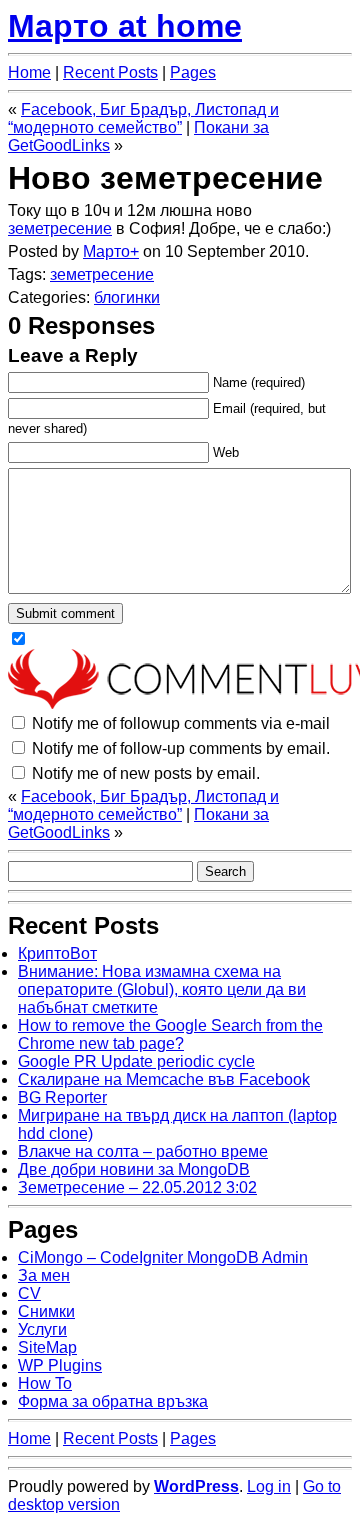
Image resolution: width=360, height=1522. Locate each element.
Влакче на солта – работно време (143, 1151)
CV (29, 1293)
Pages (193, 72)
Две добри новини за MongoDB (134, 1169)
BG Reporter (62, 1097)
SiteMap (47, 1347)
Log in (269, 1486)
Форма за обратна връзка (113, 1401)
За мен (44, 1275)
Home (29, 72)
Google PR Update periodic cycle (136, 1061)
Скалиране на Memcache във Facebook (164, 1079)
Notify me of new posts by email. (146, 773)
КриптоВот (57, 953)
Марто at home (125, 26)
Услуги (42, 1329)
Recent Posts (110, 72)
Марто (106, 251)
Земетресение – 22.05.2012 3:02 (137, 1187)
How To (45, 1383)
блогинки (127, 297)
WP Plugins (60, 1365)
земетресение (60, 228)
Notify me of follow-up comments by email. (181, 748)
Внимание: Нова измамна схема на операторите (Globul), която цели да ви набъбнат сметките (162, 989)
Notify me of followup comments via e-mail (181, 723)
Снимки (46, 1311)
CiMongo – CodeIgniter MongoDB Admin (163, 1257)
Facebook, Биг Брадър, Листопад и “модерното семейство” (143, 118)
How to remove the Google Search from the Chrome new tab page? (170, 1034)
